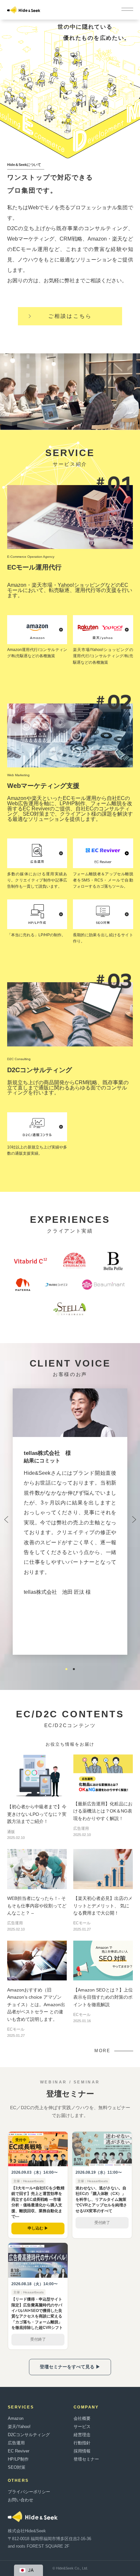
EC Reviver (19, 2451)
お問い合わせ (21, 2500)
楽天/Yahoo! (19, 2427)
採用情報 (82, 2451)
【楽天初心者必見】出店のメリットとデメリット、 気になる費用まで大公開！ (103, 1906)
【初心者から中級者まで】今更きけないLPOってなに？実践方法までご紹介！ (37, 1814)
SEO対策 (17, 2467)
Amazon (16, 2418)
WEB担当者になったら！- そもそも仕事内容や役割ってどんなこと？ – (37, 1906)
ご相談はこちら (70, 316)
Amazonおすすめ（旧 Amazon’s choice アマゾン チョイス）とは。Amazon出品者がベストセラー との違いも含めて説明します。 (36, 2005)
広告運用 (81, 1828)
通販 (11, 1832)
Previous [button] (6, 1521)
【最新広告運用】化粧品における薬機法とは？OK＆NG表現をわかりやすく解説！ (103, 1811)
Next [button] (134, 1521)
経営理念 (82, 2435)
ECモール (82, 1923)
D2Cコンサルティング (29, 2435)
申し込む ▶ (38, 2228)
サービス (82, 2427)
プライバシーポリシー (29, 2492)
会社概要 (82, 2418)
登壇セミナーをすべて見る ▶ (70, 2367)
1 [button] (66, 1669)
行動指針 (82, 2443)
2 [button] (74, 1669)
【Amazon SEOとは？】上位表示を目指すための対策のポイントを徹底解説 (103, 1997)
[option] (70, 1507)
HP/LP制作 (18, 2459)
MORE (102, 2051)
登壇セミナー (86, 2459)
